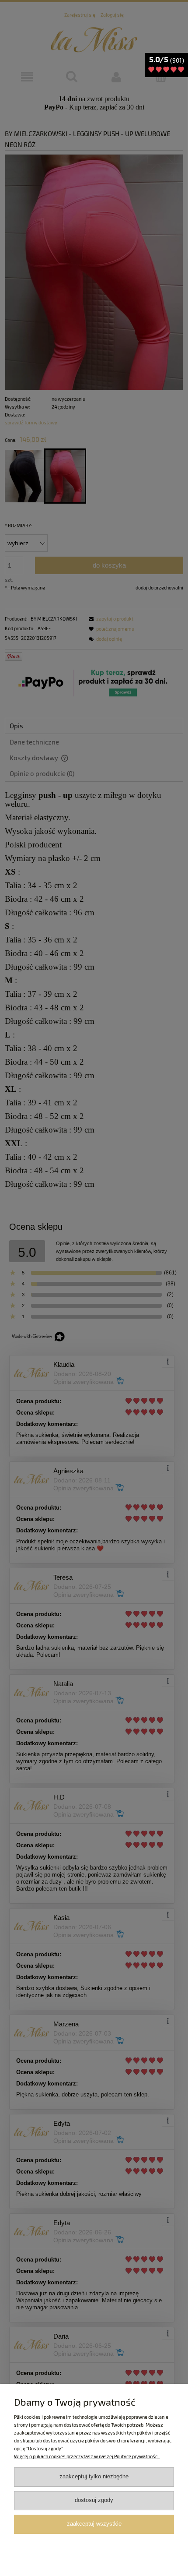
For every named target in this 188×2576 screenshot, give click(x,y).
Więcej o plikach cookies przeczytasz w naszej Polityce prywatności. (87, 2456)
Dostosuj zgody (94, 2500)
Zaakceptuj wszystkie (94, 2524)
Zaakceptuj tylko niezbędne (94, 2477)
